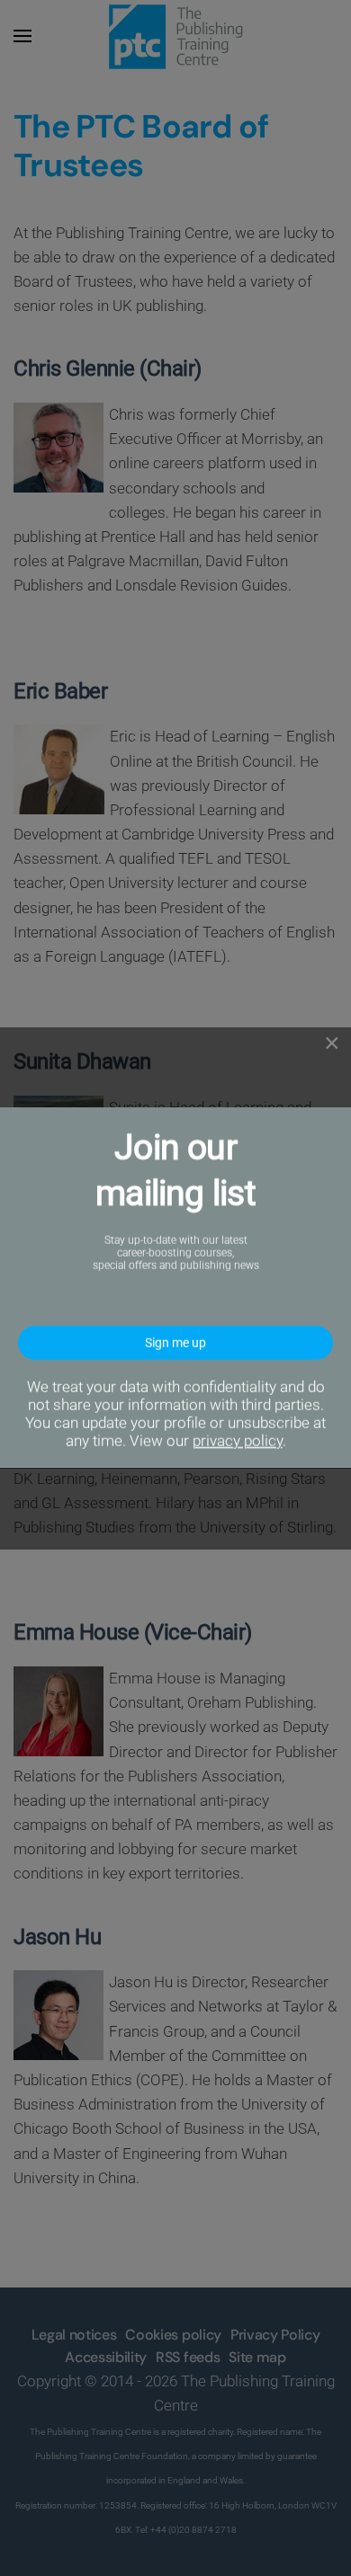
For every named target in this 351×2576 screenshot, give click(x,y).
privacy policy (238, 1442)
